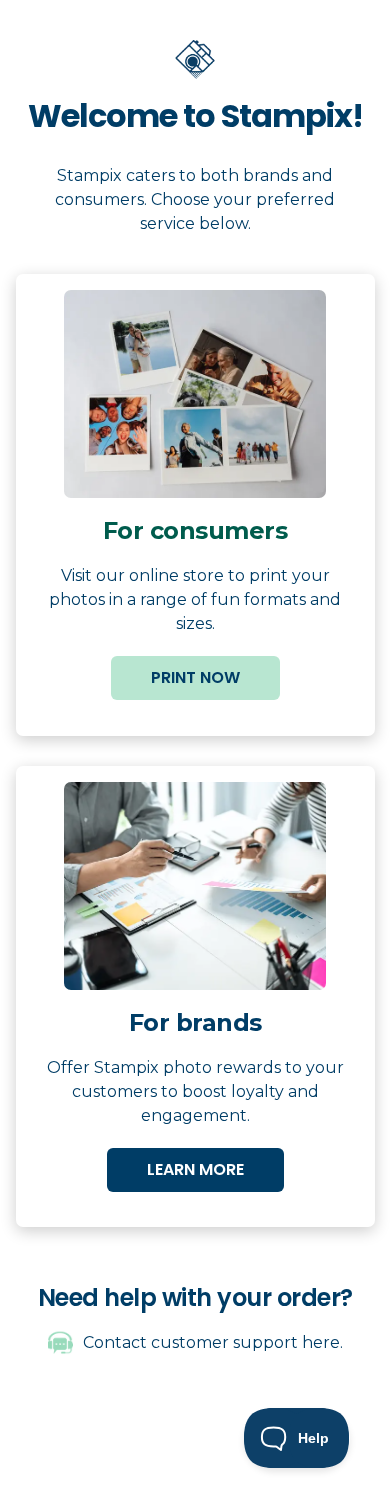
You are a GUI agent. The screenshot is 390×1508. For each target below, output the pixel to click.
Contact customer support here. (213, 1342)
